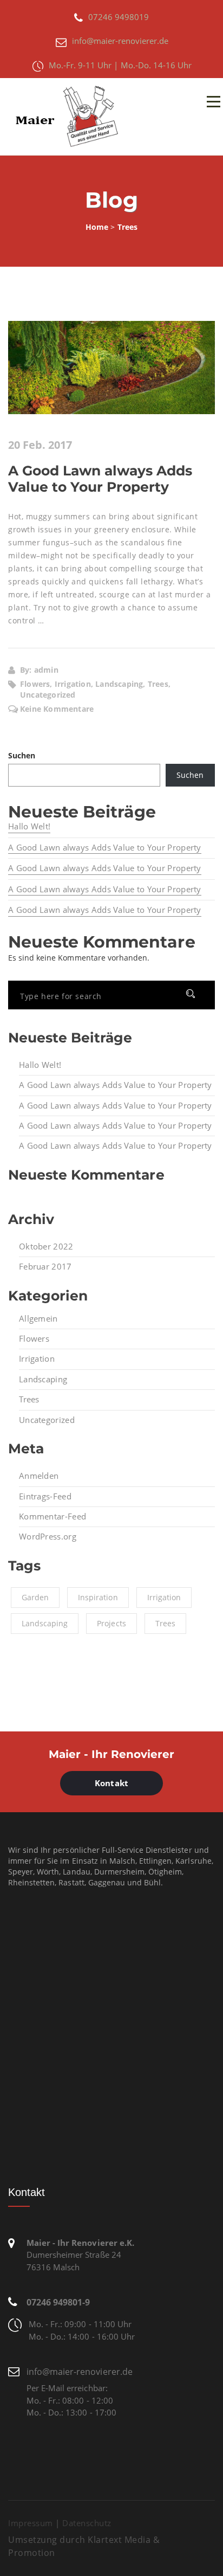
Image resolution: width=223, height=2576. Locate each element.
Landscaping (43, 1379)
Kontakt (111, 1783)
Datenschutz (87, 2523)
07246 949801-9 (58, 2302)
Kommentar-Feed (53, 1516)
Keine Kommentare (57, 709)
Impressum (31, 2523)
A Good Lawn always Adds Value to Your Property (100, 479)
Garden (35, 1597)
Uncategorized (47, 1420)
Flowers (34, 1338)
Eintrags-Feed (45, 1496)
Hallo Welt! (29, 826)
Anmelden (39, 1476)
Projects (111, 1623)
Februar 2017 (45, 1266)
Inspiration (98, 1597)
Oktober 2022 (46, 1246)
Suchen (22, 755)
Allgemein (38, 1318)
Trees (29, 1399)
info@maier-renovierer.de (80, 2372)
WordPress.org (48, 1536)
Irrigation (37, 1358)
